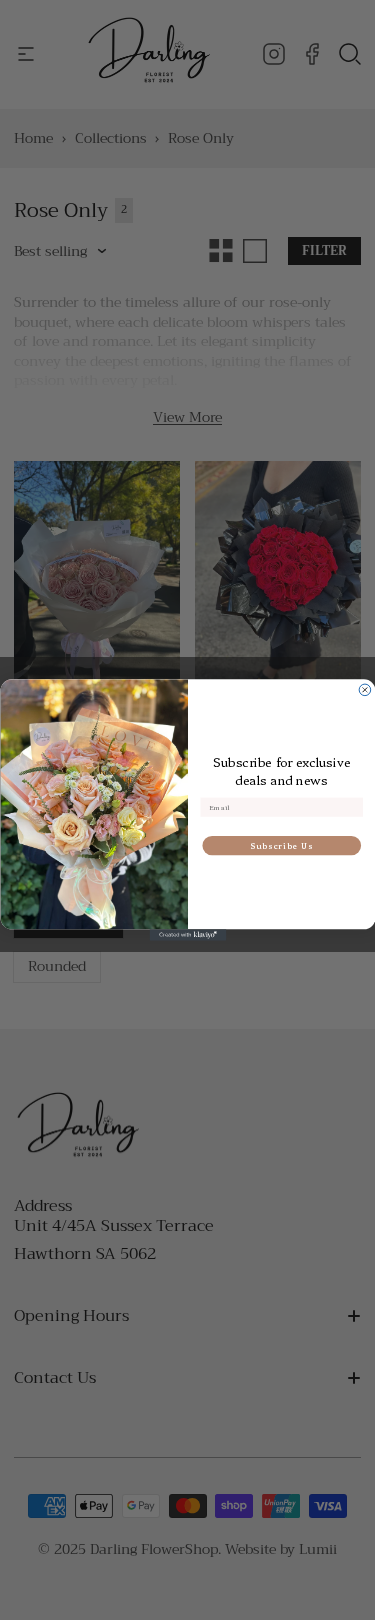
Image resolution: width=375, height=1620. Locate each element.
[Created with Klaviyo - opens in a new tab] (187, 935)
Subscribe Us (281, 845)
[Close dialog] (365, 690)
